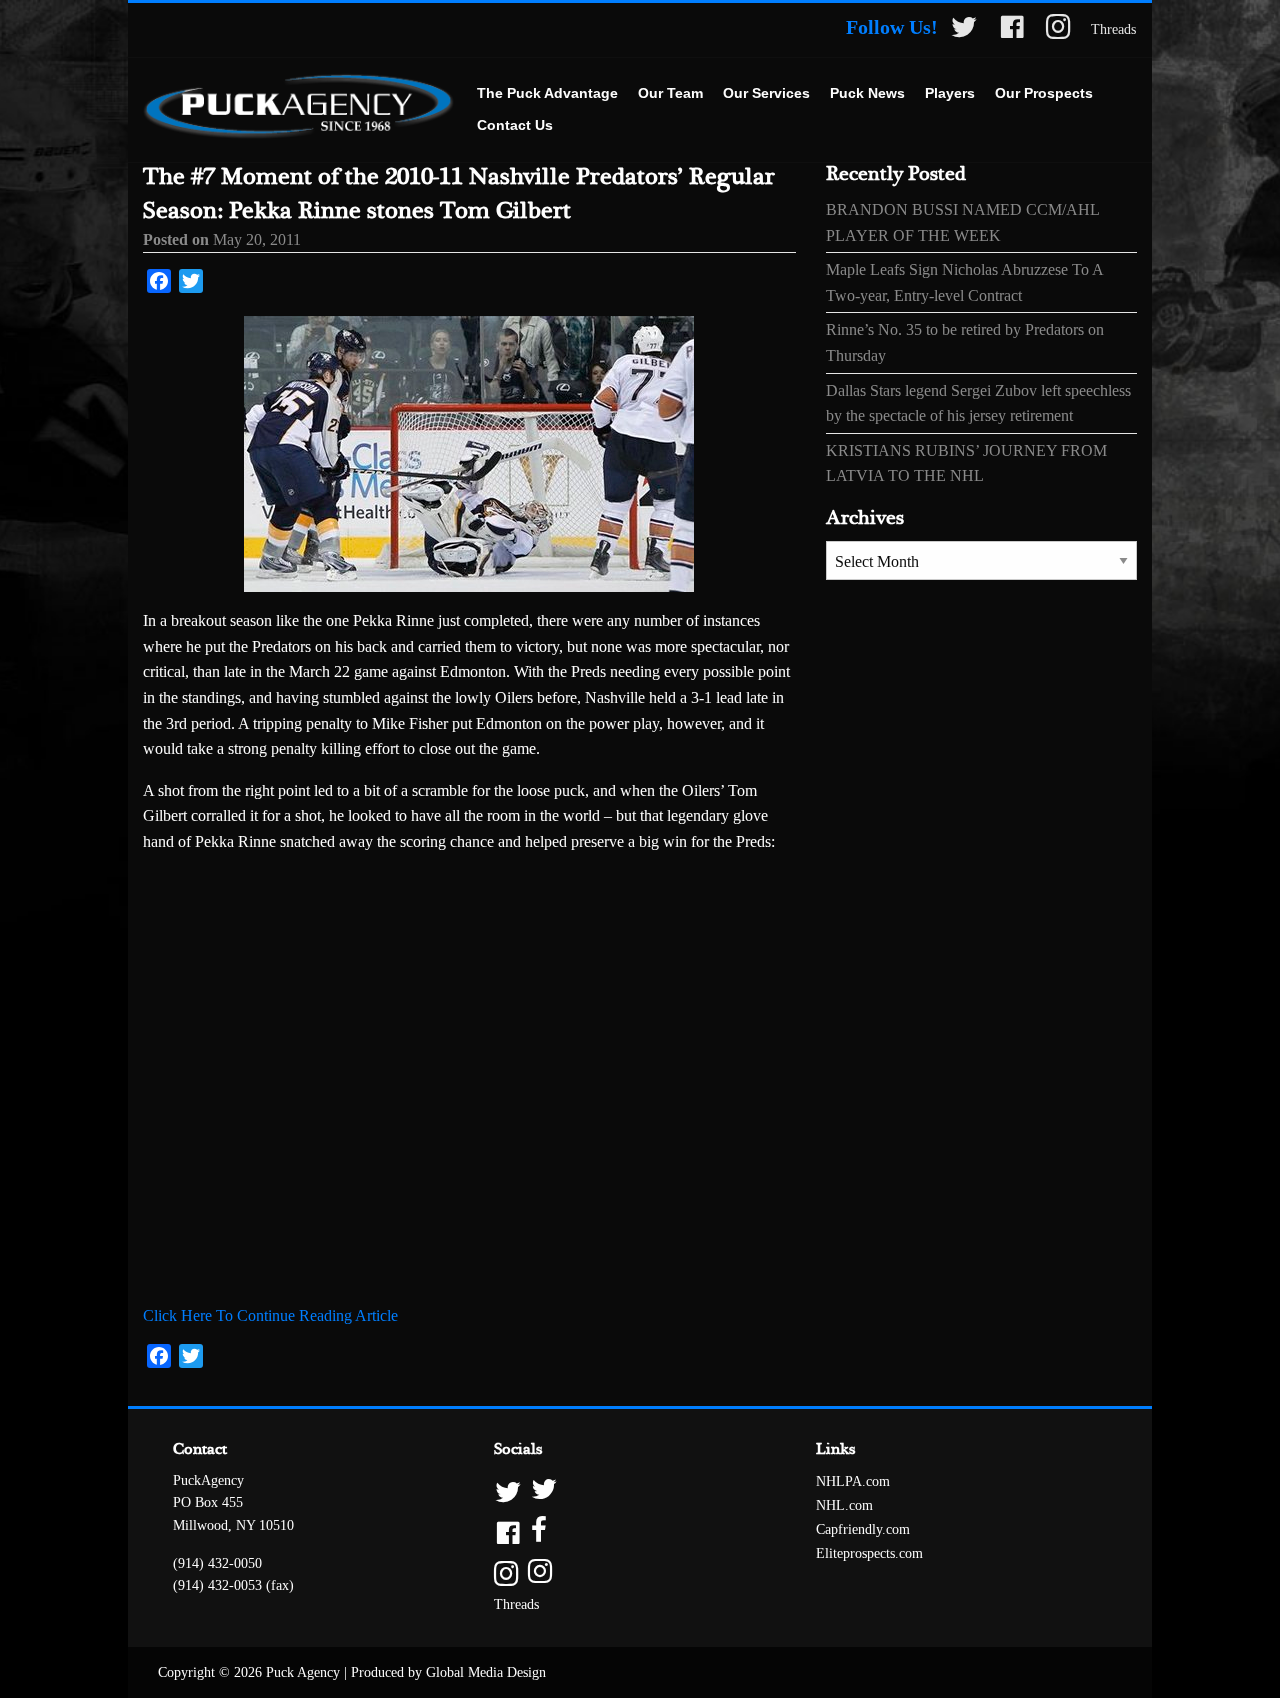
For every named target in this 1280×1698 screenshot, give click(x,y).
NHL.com (844, 1505)
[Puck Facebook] (1012, 30)
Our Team (670, 93)
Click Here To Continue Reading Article (270, 1315)
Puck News (867, 93)
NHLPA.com (853, 1481)
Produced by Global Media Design (448, 1672)
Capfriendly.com (863, 1529)
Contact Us (515, 125)
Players (950, 93)
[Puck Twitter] (964, 30)
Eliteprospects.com (869, 1553)
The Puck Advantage (547, 93)
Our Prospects (1044, 93)
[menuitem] (547, 94)
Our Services (766, 93)
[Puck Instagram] (1058, 30)
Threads (1113, 29)
